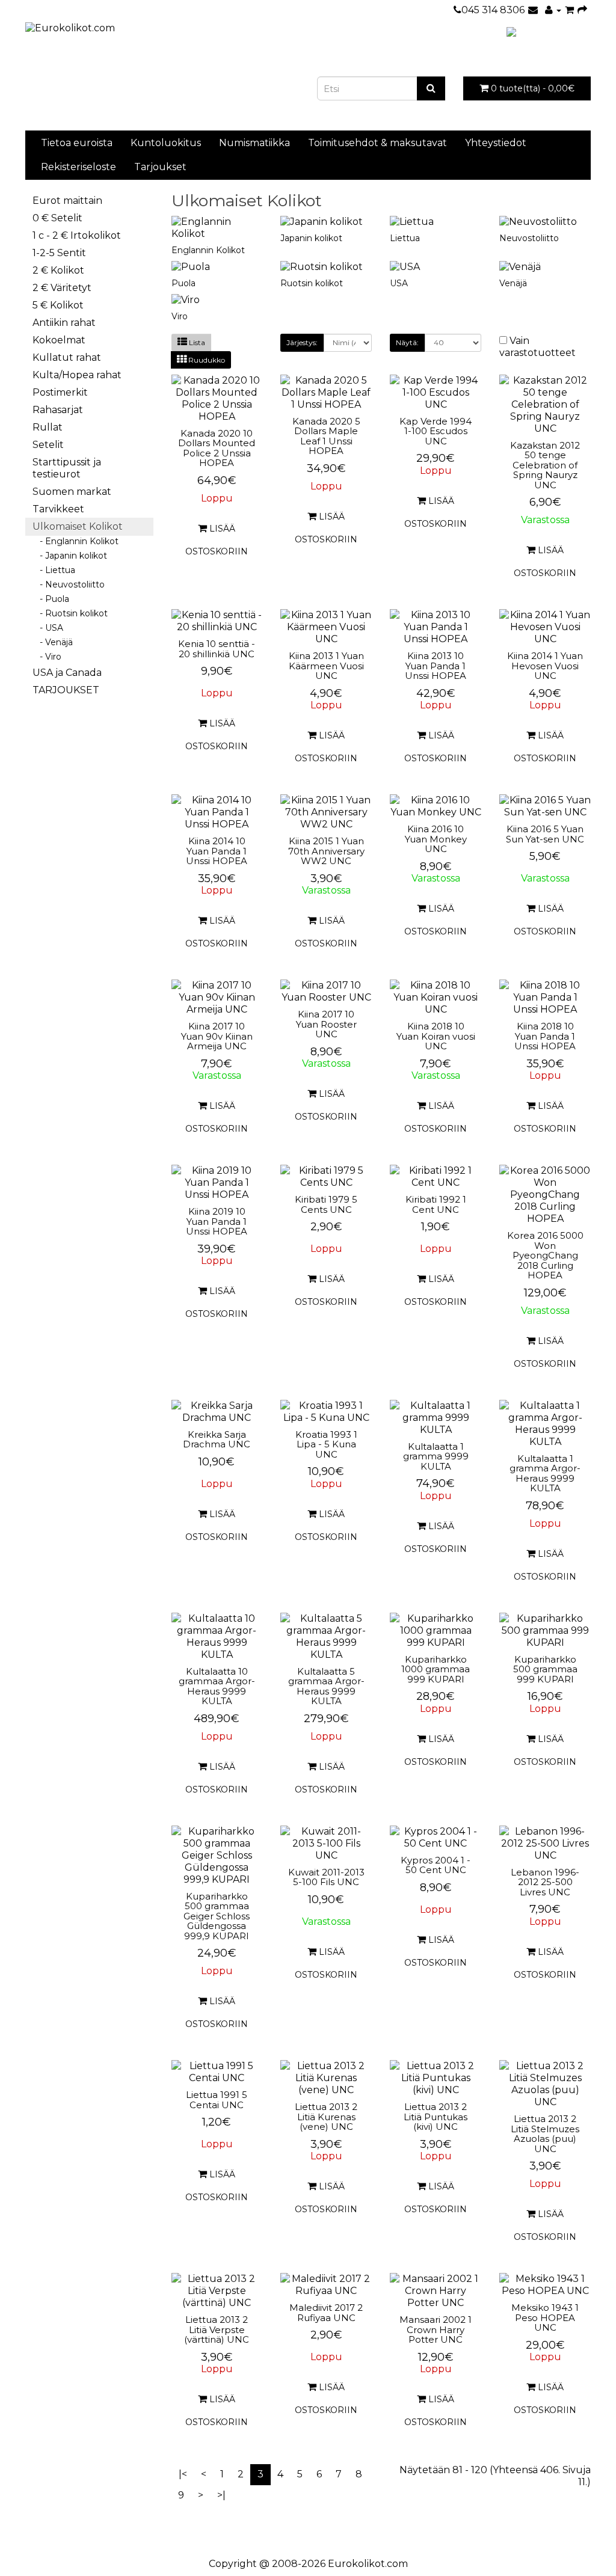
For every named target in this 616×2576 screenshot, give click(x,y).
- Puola (51, 599)
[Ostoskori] (569, 10)
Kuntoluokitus (166, 143)
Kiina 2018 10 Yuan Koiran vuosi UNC (436, 1036)
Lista (196, 342)
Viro (180, 316)
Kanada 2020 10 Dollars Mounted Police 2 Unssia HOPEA (217, 448)
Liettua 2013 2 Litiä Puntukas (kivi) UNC (436, 2117)
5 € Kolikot (58, 305)
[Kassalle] (582, 10)
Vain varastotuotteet (537, 347)
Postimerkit (60, 392)
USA (399, 283)
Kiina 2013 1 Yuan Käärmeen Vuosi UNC (326, 666)
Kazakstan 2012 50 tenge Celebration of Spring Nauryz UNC (545, 465)
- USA (48, 628)
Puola (183, 283)
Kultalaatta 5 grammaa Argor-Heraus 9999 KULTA (326, 1686)
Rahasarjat (58, 410)
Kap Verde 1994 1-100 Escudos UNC (436, 431)
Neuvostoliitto (529, 238)
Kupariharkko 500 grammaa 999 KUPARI (545, 1669)
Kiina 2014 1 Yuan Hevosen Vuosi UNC (545, 666)
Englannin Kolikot (208, 250)
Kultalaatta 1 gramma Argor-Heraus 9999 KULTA (545, 1474)
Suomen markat (72, 492)
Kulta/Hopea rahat (77, 375)
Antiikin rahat (64, 323)
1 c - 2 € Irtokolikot (77, 235)
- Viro (47, 657)
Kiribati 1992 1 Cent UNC (436, 1204)
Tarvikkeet (58, 509)
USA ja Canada (67, 673)
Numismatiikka (254, 143)
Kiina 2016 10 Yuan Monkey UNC (436, 839)
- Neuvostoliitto (69, 584)
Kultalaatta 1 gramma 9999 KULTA (436, 1456)
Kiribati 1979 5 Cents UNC (326, 1204)
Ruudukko (206, 360)
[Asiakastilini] (553, 10)
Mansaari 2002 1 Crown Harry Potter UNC (436, 2329)
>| (221, 2495)
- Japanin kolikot (70, 556)
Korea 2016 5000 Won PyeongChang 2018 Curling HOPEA (545, 1255)
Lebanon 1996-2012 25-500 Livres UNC (545, 1882)
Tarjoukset (160, 167)
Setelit (48, 445)
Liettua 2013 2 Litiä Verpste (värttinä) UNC (217, 2329)
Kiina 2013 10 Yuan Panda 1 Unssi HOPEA (436, 666)
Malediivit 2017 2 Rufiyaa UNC (326, 2313)
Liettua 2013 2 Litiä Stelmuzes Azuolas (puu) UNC (545, 2134)
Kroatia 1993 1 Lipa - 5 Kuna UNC (326, 1444)
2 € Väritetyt (62, 288)
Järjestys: (302, 342)
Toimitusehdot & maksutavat (377, 143)
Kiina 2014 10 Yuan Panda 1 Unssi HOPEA (217, 851)
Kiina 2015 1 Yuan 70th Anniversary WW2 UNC (326, 851)
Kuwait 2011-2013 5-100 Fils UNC (326, 1877)
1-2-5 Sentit (59, 253)
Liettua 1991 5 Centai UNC (217, 2100)
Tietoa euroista (77, 143)
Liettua (405, 238)
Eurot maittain (67, 201)
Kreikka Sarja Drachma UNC (217, 1440)
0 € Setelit (57, 218)
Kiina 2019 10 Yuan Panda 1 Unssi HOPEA (217, 1221)
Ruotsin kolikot (312, 283)
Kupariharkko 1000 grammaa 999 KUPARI (436, 1669)
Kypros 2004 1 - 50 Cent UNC (436, 1865)
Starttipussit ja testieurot (67, 468)
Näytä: (407, 342)
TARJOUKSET (66, 690)
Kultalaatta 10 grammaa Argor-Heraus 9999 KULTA (217, 1686)
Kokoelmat (59, 340)
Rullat (48, 427)
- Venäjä (53, 642)
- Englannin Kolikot (75, 541)
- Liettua (54, 570)
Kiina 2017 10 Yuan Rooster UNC (326, 1024)
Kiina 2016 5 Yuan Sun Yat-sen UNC (545, 834)
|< (183, 2474)
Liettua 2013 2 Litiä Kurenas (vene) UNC (326, 2117)
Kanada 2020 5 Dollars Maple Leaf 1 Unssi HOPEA (326, 436)
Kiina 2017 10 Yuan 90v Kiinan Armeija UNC (217, 1036)
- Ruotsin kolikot (70, 613)
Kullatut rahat (67, 357)
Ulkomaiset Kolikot (78, 526)
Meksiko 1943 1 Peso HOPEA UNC (545, 2317)
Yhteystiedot (496, 143)
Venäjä (513, 283)
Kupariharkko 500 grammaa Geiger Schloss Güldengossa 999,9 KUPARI (217, 1916)
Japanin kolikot (311, 238)
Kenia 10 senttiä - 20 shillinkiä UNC (217, 649)
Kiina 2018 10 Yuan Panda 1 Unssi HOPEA (545, 1036)
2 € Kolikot (58, 270)
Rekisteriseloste (79, 167)
